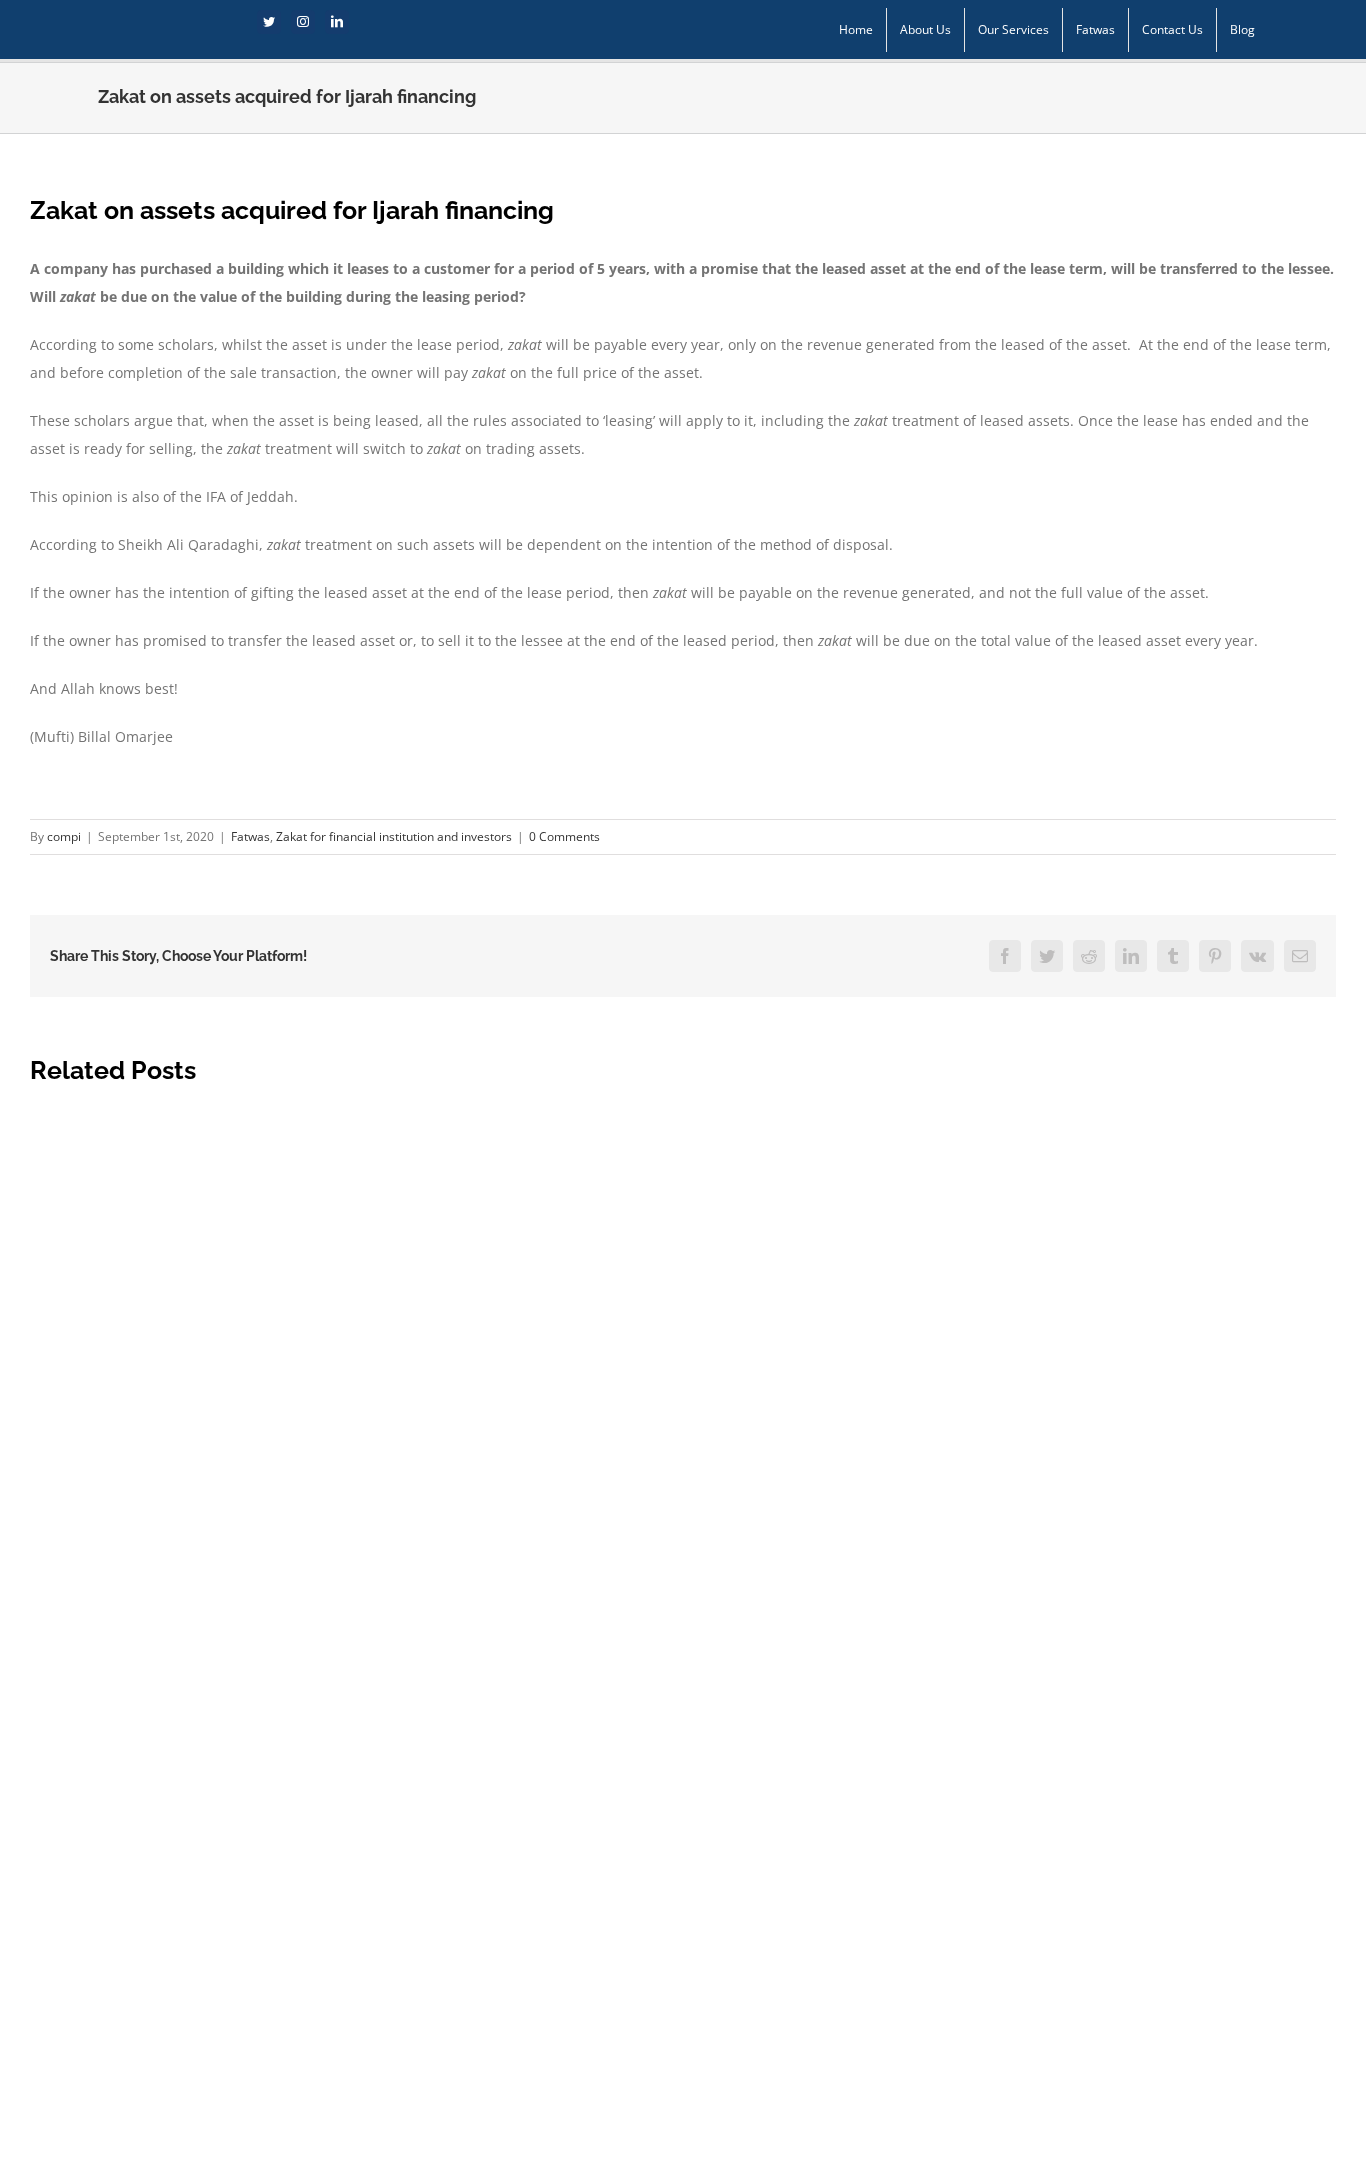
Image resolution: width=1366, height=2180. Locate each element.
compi (64, 836)
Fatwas (250, 836)
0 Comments (564, 836)
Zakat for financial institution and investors (394, 836)
